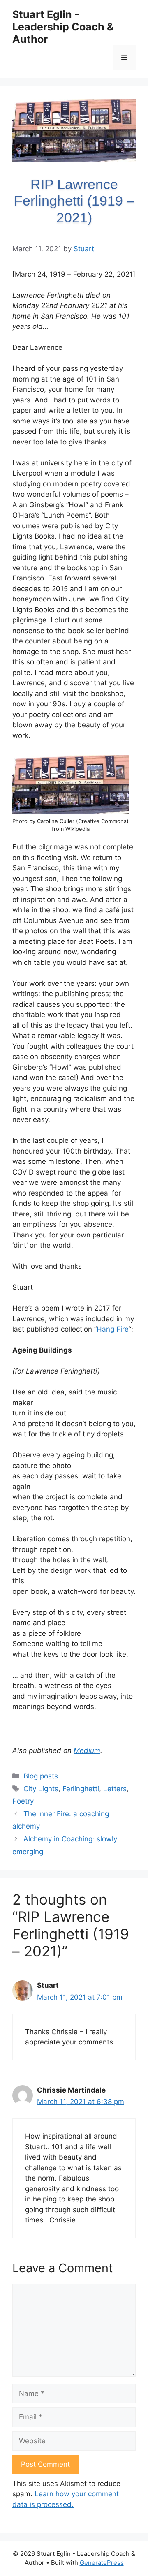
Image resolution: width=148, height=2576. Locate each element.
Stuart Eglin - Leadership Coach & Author (63, 27)
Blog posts (41, 1776)
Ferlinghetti (81, 1789)
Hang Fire (113, 1329)
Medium (87, 1750)
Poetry (23, 1801)
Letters (115, 1789)
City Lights (41, 1789)
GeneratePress (102, 2563)
